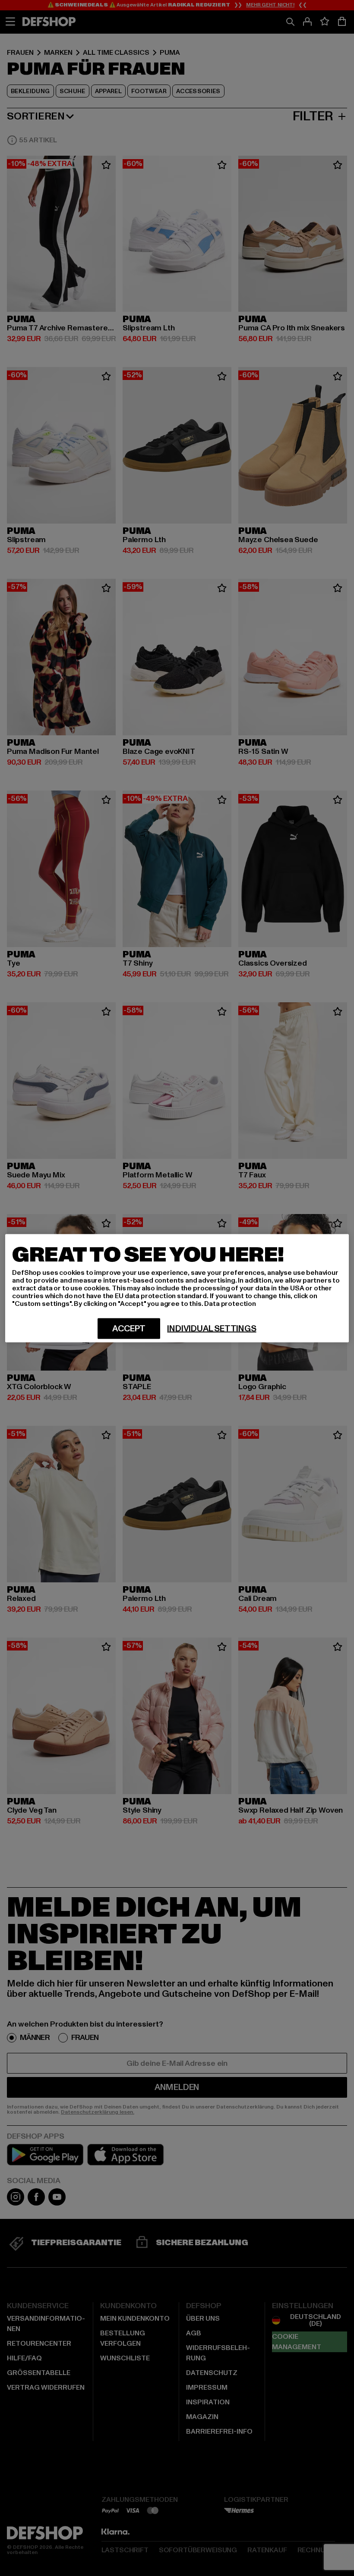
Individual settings (212, 1328)
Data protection (230, 1303)
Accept (129, 1328)
